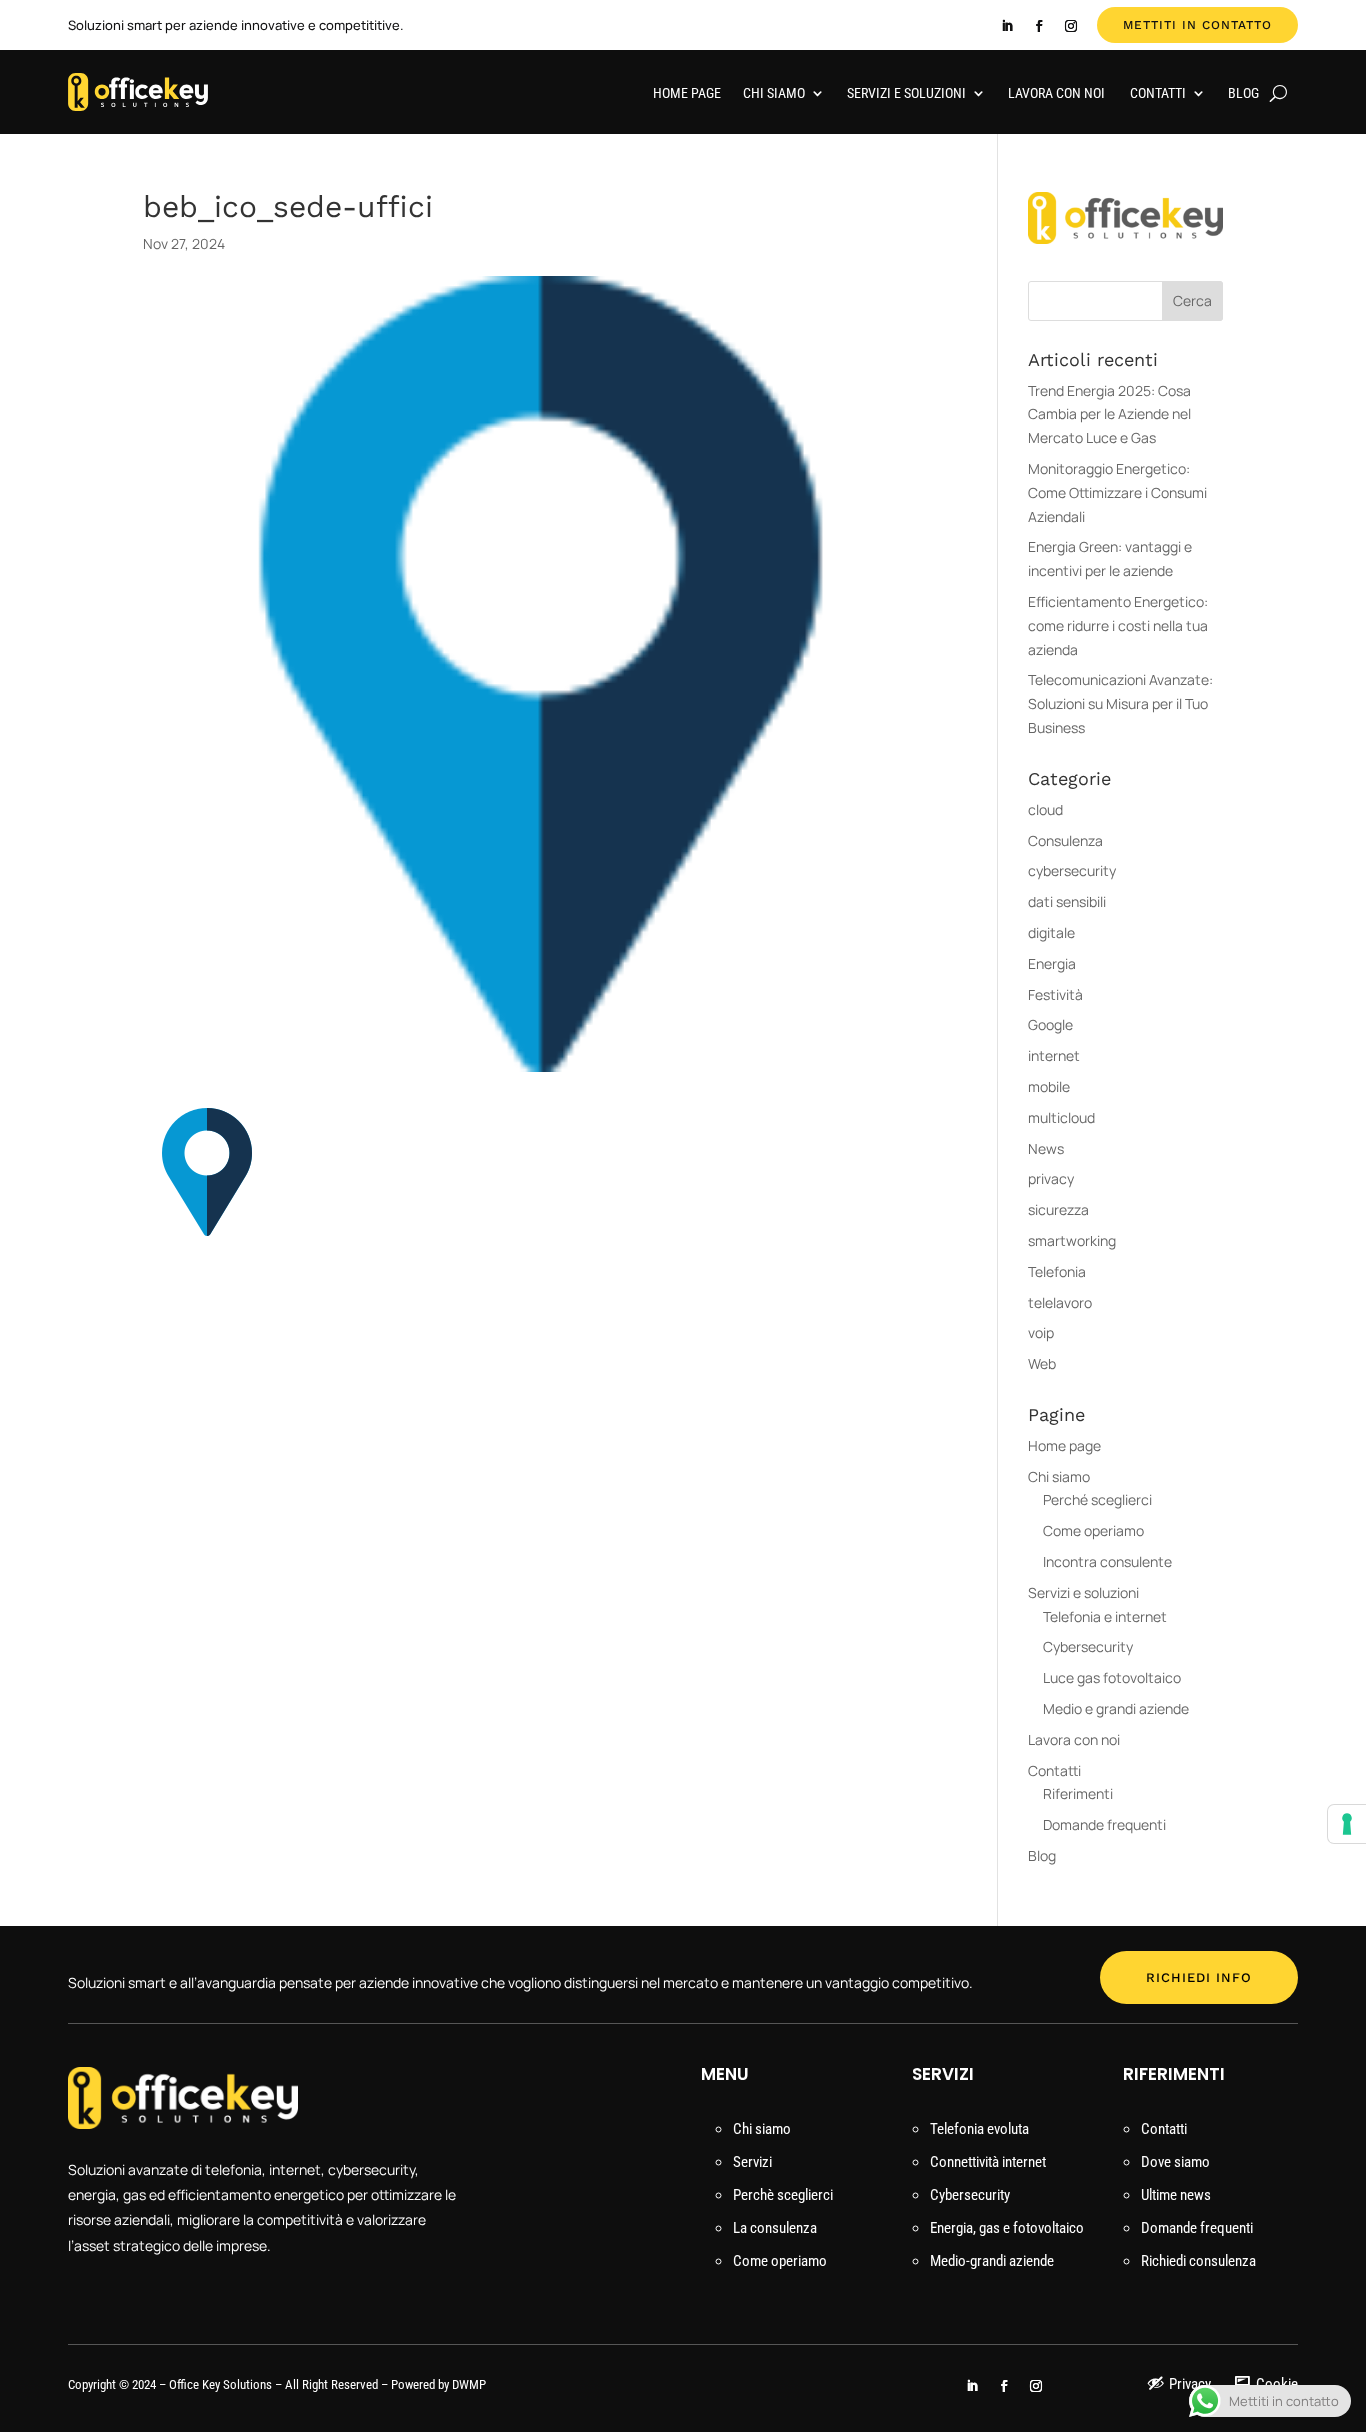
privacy (1051, 1178)
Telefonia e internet (1105, 1616)
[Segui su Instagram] (1071, 26)
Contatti (1158, 93)
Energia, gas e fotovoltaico (1007, 2228)
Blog (1243, 93)
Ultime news (1176, 2195)
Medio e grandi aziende (1116, 1708)
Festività (1055, 994)
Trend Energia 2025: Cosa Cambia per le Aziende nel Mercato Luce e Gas (1109, 414)
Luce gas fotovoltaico (1112, 1677)
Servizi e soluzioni (906, 93)
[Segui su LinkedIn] (1007, 26)
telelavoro (1060, 1302)
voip (1041, 1332)
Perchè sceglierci (783, 2195)
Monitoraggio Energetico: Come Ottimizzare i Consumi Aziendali (1117, 492)
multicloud (1061, 1117)
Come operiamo (1093, 1530)
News (1046, 1148)
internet (1054, 1055)
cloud (1045, 809)
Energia (1052, 963)
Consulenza (1065, 840)
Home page (687, 93)
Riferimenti (1078, 1793)
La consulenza (775, 2228)
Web (1042, 1363)
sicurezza (1058, 1209)
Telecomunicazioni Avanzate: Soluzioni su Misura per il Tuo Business (1120, 703)
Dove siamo (1175, 2162)
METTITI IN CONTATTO (1197, 25)
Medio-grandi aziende (992, 2261)
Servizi (752, 2162)
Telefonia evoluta (979, 2129)
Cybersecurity (1088, 1646)
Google (1050, 1024)
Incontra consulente (1107, 1561)
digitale (1051, 932)
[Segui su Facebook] (1039, 26)
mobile (1049, 1086)
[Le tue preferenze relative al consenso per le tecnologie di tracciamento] (1347, 1824)
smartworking (1072, 1240)
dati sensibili (1067, 901)
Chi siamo (774, 93)
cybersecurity (1072, 870)
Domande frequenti (1104, 1824)
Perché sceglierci (1097, 1499)
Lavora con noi (1058, 93)
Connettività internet (988, 2162)
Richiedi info (1199, 1977)
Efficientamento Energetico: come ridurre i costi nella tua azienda (1118, 625)
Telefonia (1057, 1271)
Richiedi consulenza (1198, 2261)
